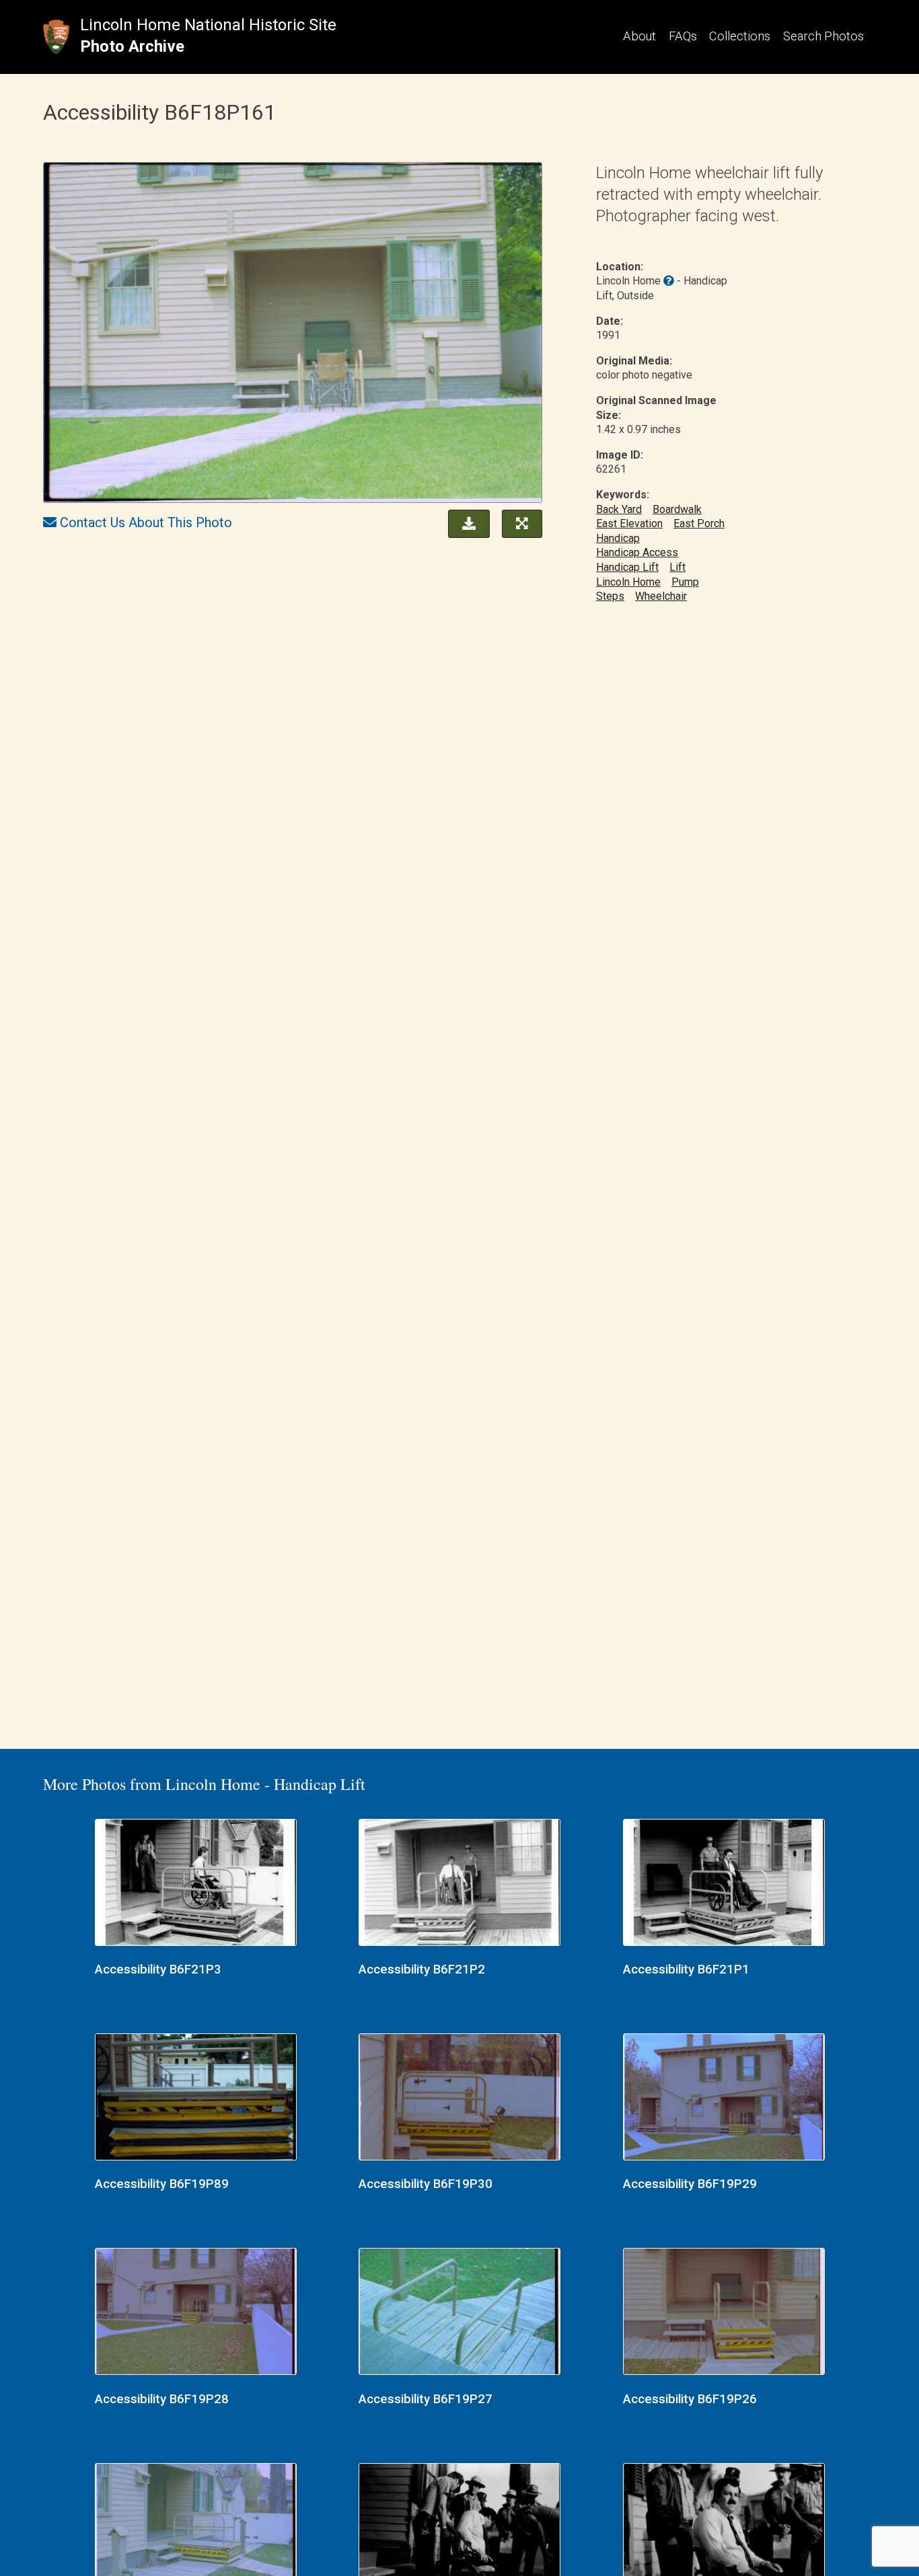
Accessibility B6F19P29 (690, 2184)
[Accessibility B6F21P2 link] (459, 1884)
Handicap (618, 538)
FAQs (683, 36)
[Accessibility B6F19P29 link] (724, 2099)
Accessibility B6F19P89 (162, 2184)
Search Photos (823, 36)
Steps (610, 596)
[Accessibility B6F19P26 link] (724, 2313)
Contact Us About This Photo (146, 522)
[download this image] (466, 522)
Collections (740, 36)
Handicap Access (637, 552)
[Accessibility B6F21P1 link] (724, 1884)
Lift (677, 567)
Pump (685, 582)
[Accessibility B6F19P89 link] (196, 2099)
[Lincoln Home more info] (669, 281)
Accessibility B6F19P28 (162, 2399)
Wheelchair (661, 596)
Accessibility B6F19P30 (426, 2184)
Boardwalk (677, 509)
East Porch (699, 523)
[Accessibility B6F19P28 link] (196, 2313)
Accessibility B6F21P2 (422, 1969)
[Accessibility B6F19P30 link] (459, 2099)
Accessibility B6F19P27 (426, 2399)
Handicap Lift (627, 567)
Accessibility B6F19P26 (690, 2399)
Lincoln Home (628, 582)
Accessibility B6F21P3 (158, 1969)
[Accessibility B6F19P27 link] (459, 2313)
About (639, 36)
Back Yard (619, 509)
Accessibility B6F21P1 (686, 1969)
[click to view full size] (293, 335)
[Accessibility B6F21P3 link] (196, 1884)
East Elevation (629, 523)
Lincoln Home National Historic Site (208, 25)
